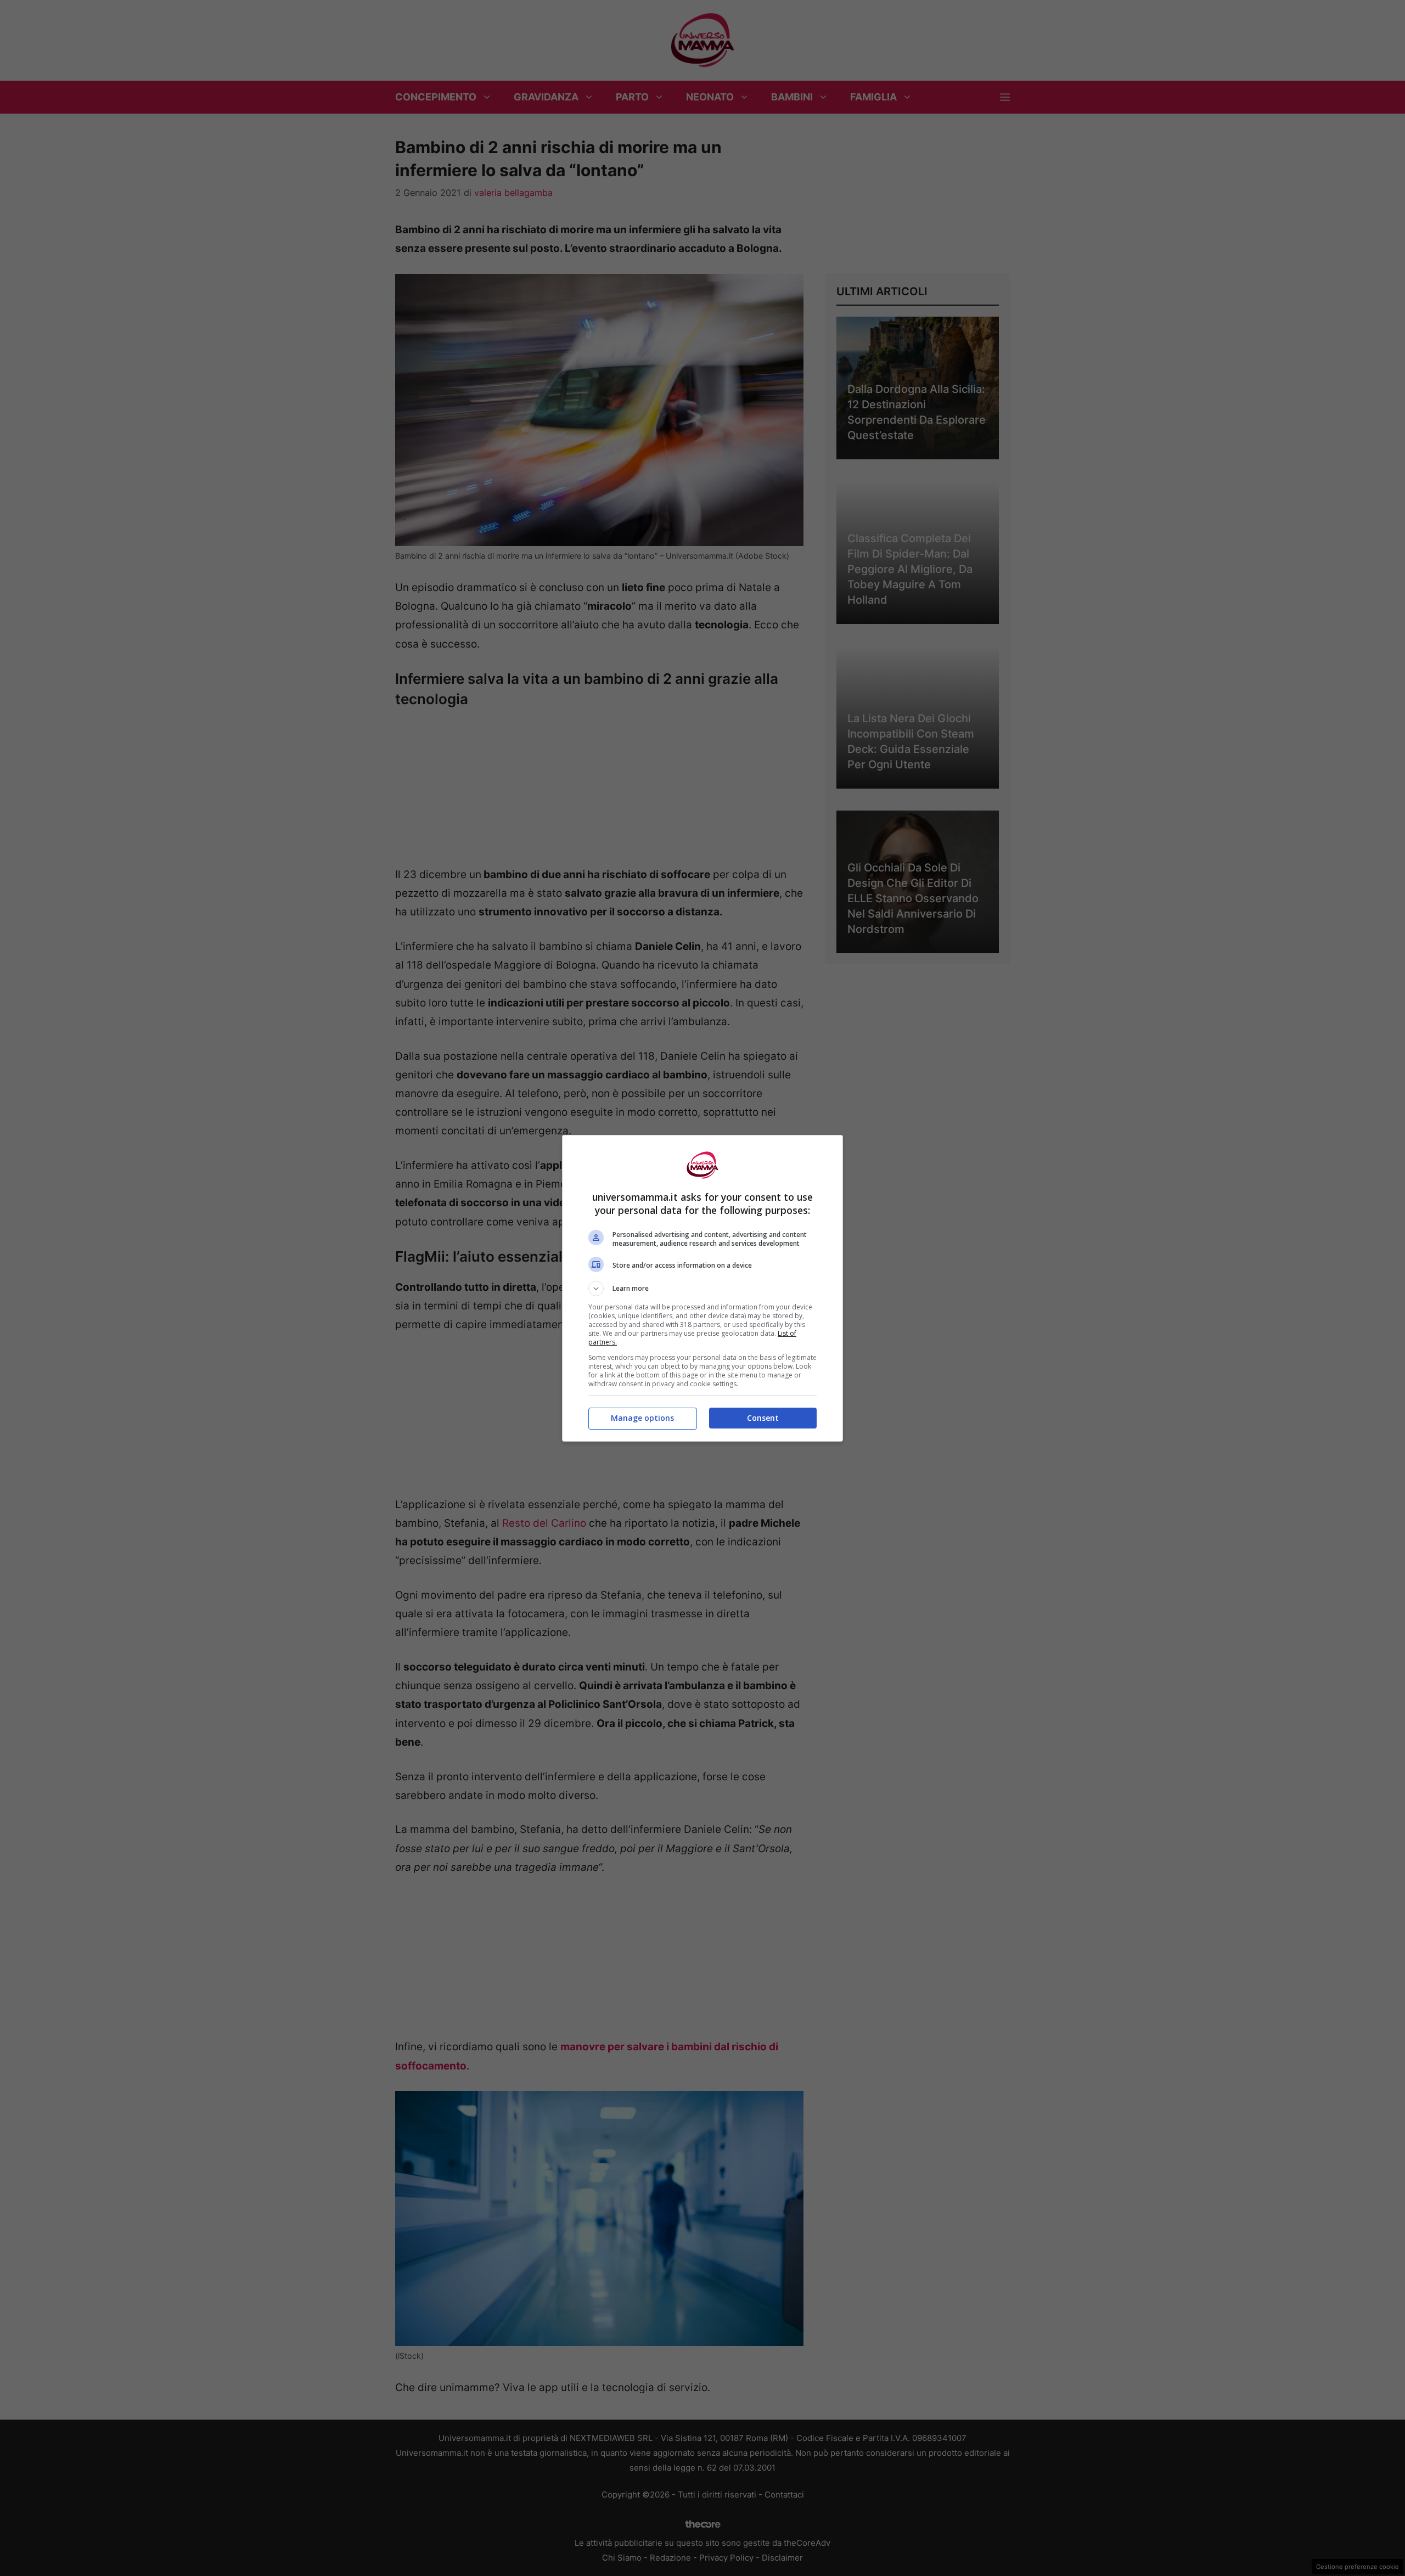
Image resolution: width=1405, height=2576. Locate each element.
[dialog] (702, 1288)
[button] (702, 1289)
